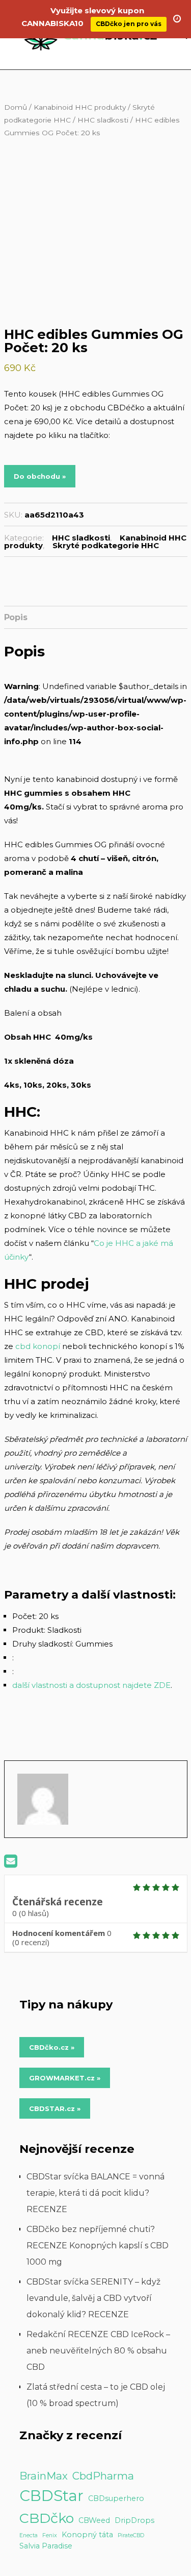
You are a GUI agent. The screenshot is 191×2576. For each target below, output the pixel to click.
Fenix (50, 2535)
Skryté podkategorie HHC (106, 545)
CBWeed (94, 2520)
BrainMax (44, 2476)
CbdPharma (103, 2476)
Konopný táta (87, 2535)
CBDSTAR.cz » (55, 2108)
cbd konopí (38, 1346)
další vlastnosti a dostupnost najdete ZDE (91, 1685)
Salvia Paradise (46, 2546)
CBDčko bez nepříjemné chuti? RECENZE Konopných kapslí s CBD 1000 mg (98, 2246)
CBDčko (47, 2518)
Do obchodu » (40, 476)
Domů (16, 107)
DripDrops (134, 2520)
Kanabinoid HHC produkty (80, 107)
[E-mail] (11, 1864)
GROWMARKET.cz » (65, 2078)
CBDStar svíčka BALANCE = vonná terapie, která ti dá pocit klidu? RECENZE (95, 2193)
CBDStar (51, 2496)
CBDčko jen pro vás (129, 24)
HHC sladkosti (103, 120)
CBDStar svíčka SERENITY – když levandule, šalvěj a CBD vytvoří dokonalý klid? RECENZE (93, 2298)
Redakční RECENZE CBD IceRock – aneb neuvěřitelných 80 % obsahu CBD (98, 2351)
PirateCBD (131, 2535)
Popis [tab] (16, 617)
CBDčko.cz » (52, 2047)
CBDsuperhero (116, 2498)
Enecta (29, 2535)
